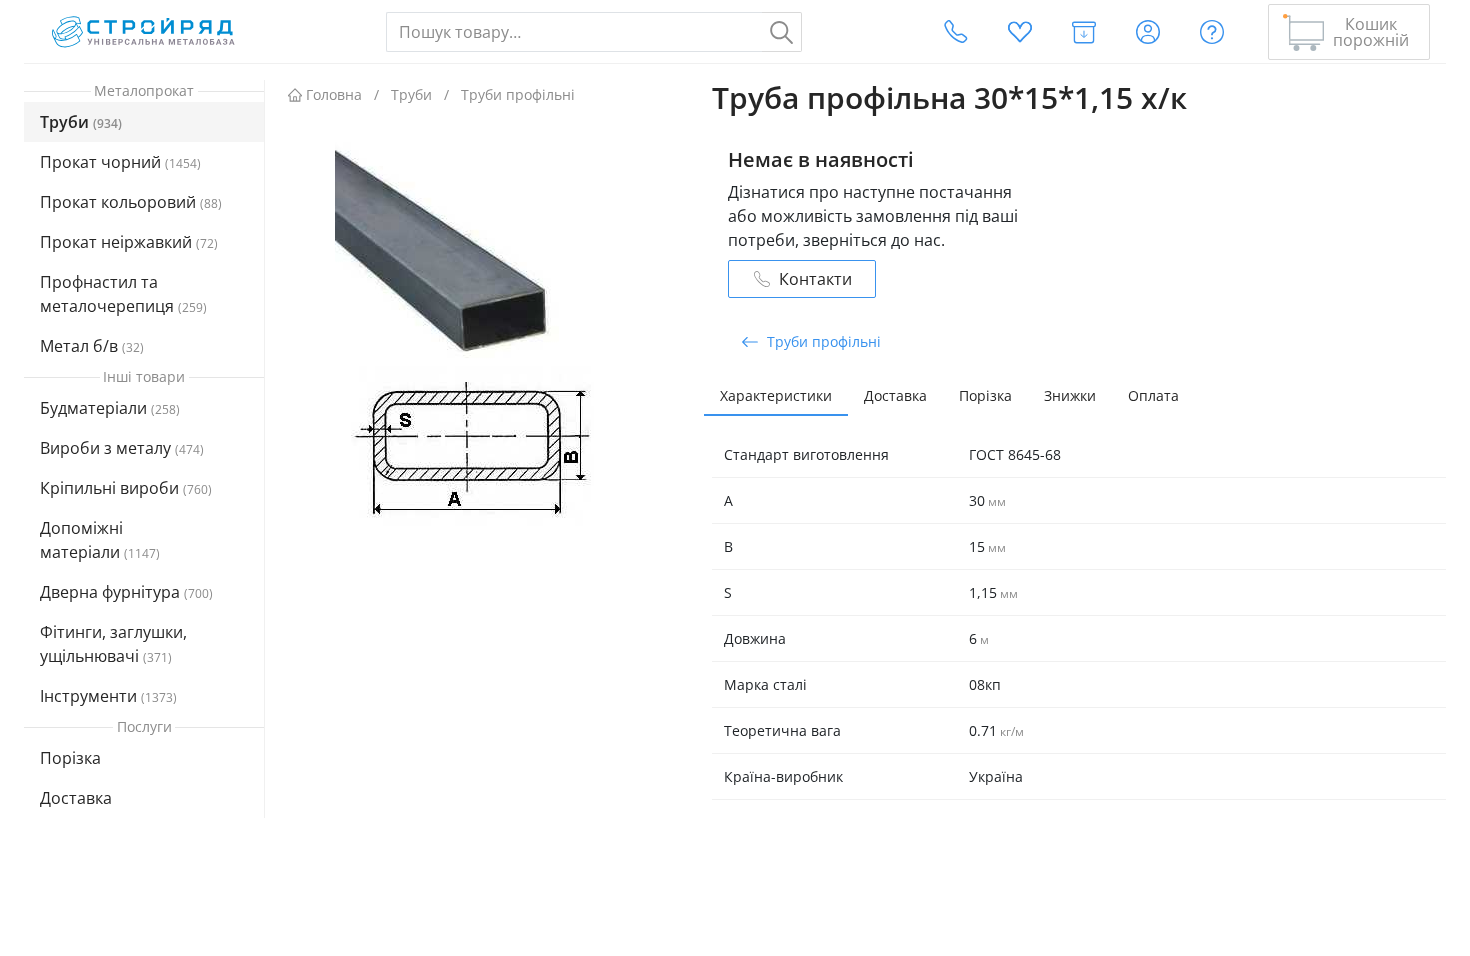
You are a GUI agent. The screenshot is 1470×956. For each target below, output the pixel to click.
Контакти (815, 279)
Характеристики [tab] (776, 395)
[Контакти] (956, 32)
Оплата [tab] (1153, 395)
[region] (144, 477)
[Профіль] (1148, 32)
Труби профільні (518, 94)
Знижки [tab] (1070, 395)
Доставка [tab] (895, 395)
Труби (411, 94)
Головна (334, 94)
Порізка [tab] (985, 395)
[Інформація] (1212, 32)
